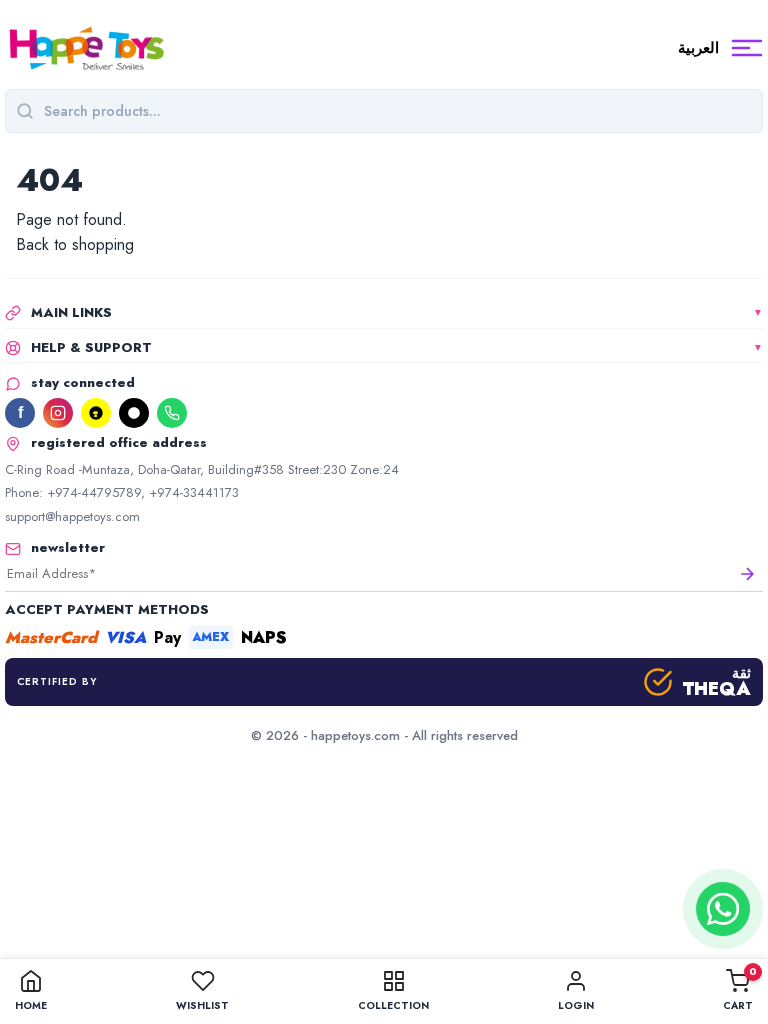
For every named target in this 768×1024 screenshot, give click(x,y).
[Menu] (747, 48)
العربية (698, 48)
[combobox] (398, 111)
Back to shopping (75, 244)
